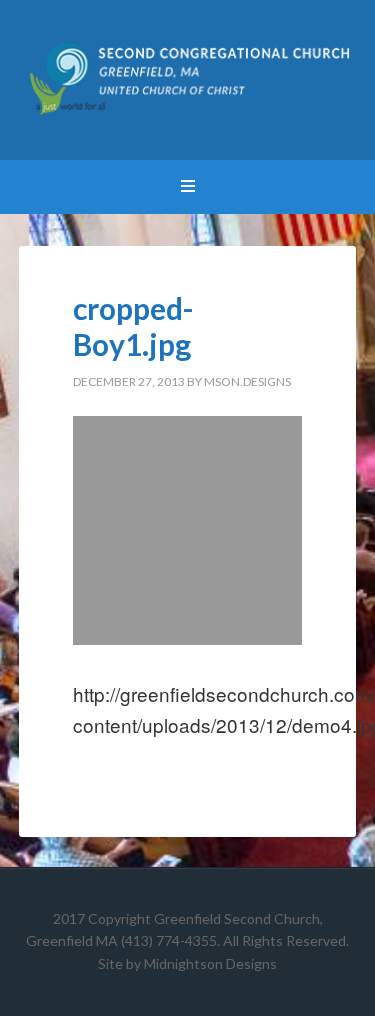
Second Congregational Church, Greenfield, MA (188, 80)
